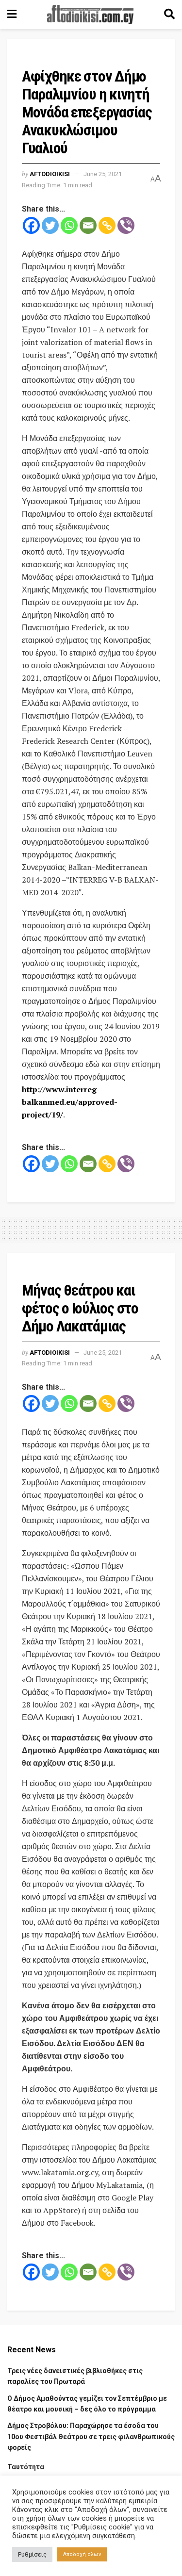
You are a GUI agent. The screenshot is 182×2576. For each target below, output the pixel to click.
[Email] (88, 225)
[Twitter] (50, 225)
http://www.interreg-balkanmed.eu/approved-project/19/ (70, 1102)
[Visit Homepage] (90, 15)
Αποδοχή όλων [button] (82, 2554)
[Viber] (126, 225)
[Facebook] (31, 225)
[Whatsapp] (69, 225)
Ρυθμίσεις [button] (32, 2554)
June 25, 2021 (103, 174)
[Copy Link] (107, 225)
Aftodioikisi (50, 174)
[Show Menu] (12, 15)
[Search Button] (169, 15)
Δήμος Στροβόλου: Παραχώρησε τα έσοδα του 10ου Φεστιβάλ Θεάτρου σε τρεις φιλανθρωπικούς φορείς (91, 2437)
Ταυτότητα (26, 2467)
